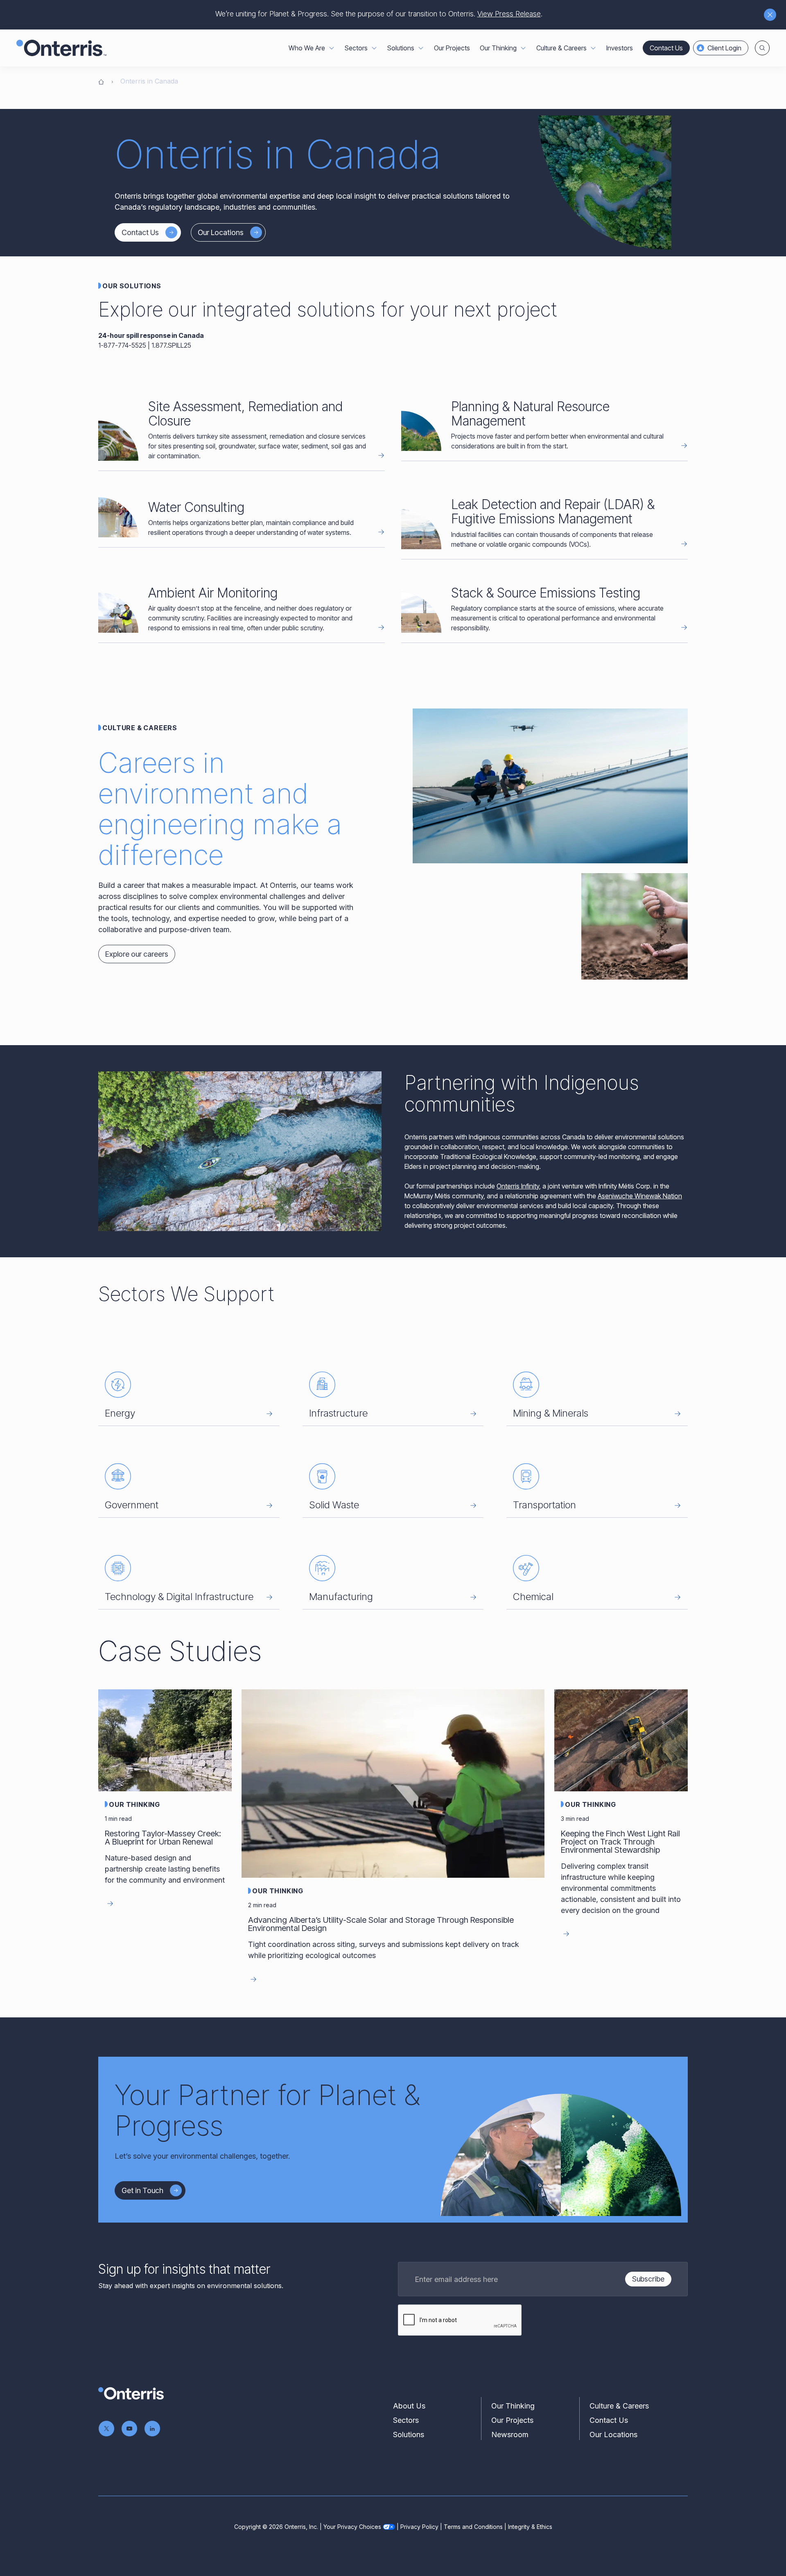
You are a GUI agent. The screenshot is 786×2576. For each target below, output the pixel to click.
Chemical (533, 1597)
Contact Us (666, 48)
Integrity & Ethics (530, 2527)
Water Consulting (196, 507)
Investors (620, 48)
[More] (332, 48)
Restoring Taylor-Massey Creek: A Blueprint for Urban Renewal (163, 1838)
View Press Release (509, 14)
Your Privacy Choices (352, 2527)
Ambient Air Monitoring (213, 593)
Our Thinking (134, 1804)
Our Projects (452, 48)
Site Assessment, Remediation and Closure (245, 414)
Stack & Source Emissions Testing (546, 593)
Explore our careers (137, 954)
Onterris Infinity (518, 1186)
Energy (120, 1413)
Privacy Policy (419, 2527)
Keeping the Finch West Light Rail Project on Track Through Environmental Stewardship (620, 1842)
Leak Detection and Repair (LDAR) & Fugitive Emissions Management (553, 512)
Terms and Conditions (473, 2527)
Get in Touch (142, 2190)
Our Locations (221, 232)
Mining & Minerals (551, 1413)
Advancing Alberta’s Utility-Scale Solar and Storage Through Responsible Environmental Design (381, 1924)
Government (132, 1505)
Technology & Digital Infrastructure (179, 1597)
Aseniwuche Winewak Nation (640, 1196)
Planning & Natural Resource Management (530, 414)
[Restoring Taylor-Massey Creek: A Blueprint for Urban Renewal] (165, 1740)
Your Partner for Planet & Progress (267, 2110)
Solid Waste (334, 1505)
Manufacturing (341, 1597)
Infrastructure (338, 1413)
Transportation (544, 1505)
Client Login (724, 48)
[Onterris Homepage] (101, 81)
